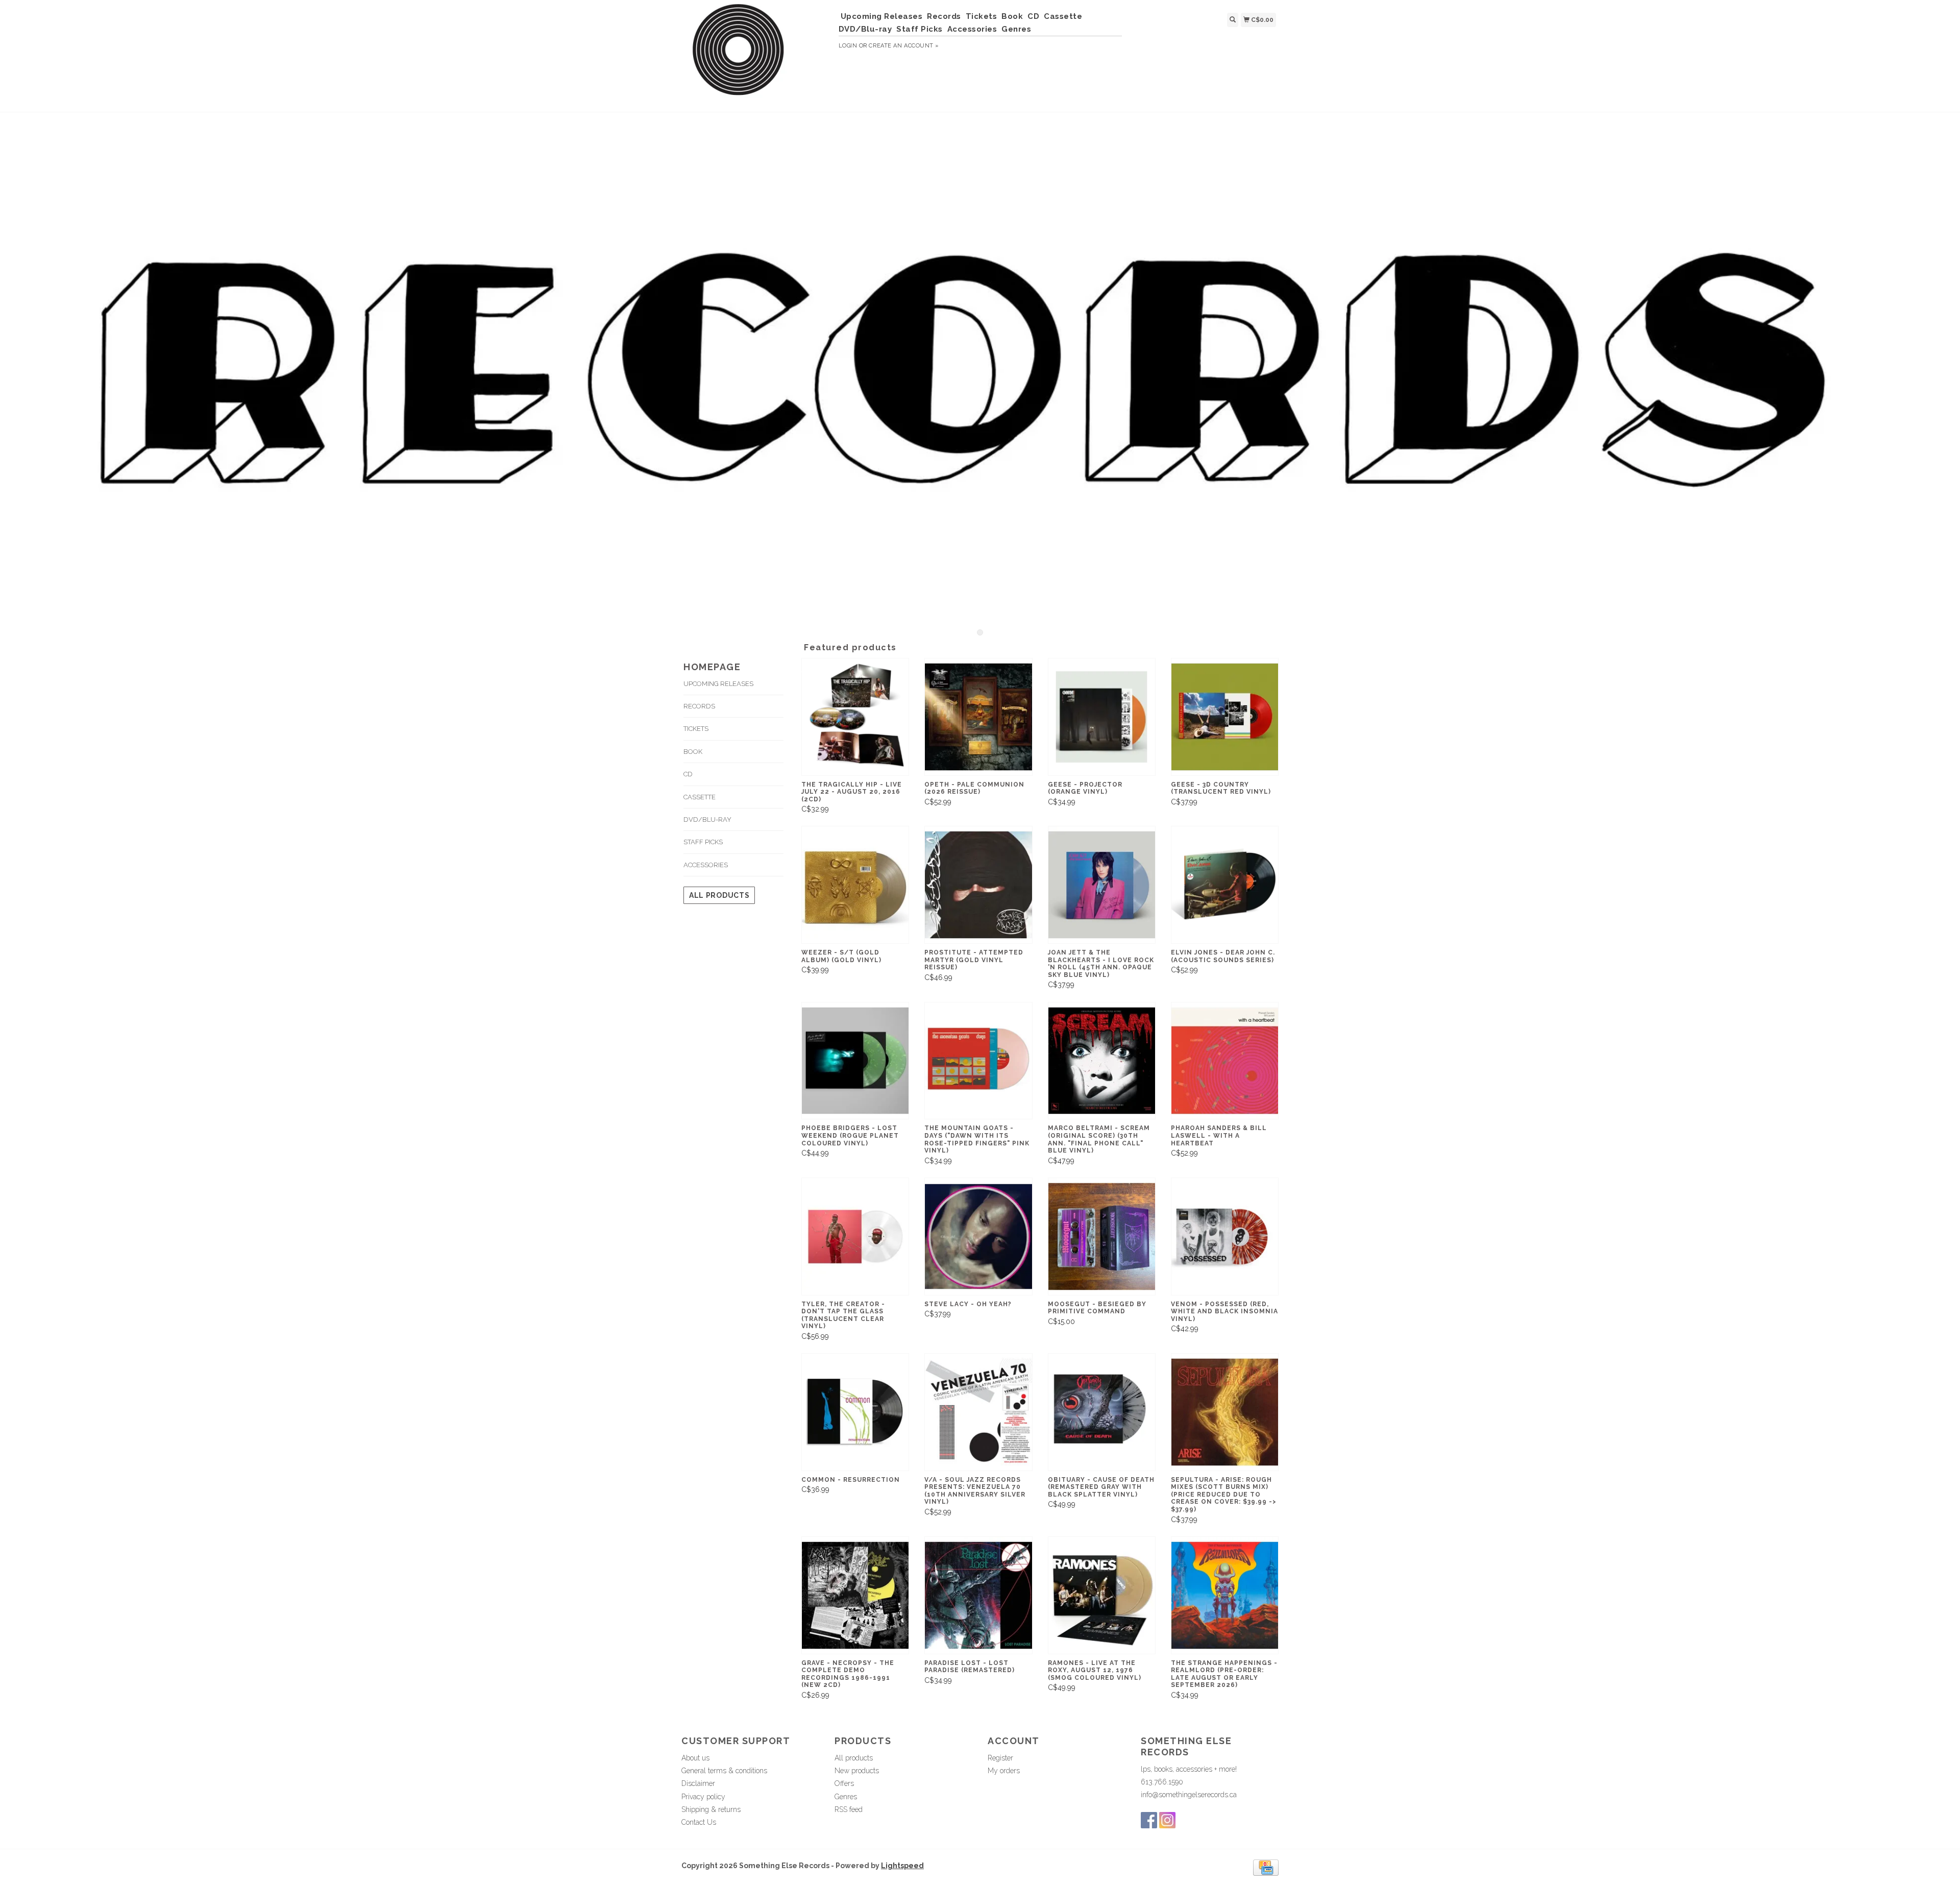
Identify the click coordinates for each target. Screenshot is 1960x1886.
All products (719, 895)
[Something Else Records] (756, 55)
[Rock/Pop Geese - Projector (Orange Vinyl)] (1102, 717)
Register (1000, 1758)
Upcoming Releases (882, 16)
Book (1012, 16)
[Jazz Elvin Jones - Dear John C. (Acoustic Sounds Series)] (1225, 885)
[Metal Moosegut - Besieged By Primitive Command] (1102, 1236)
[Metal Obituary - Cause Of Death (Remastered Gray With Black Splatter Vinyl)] (1102, 1412)
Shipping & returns (711, 1809)
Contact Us (699, 1822)
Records (944, 16)
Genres (1016, 29)
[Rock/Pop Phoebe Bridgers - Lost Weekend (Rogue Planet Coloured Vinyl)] (855, 1061)
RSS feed (849, 1809)
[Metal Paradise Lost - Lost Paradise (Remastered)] (978, 1595)
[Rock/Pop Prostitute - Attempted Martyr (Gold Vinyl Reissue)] (978, 885)
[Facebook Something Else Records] (1149, 1820)
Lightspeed (902, 1866)
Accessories (972, 29)
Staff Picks (920, 29)
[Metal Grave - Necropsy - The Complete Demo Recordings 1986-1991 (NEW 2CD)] (855, 1595)
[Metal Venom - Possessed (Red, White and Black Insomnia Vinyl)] (1225, 1236)
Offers (844, 1783)
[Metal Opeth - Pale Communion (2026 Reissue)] (978, 717)
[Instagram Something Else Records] (1167, 1820)
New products (857, 1771)
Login (848, 46)
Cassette (1063, 16)
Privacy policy (703, 1797)
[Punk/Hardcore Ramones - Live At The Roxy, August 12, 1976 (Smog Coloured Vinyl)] (1102, 1595)
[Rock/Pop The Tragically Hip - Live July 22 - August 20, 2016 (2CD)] (855, 717)
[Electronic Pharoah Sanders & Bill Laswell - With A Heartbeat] (1225, 1061)
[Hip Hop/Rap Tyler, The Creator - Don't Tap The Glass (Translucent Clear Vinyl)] (855, 1236)
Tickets (982, 16)
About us (695, 1758)
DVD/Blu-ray (865, 29)
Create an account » (904, 46)
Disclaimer (698, 1783)
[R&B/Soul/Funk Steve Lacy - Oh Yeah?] (978, 1236)
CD (1033, 16)
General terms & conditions (724, 1771)
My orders (1004, 1771)
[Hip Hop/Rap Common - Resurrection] (855, 1412)
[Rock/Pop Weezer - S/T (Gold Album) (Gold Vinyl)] (855, 885)
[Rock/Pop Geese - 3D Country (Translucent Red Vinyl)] (1225, 717)
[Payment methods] (1266, 1867)
